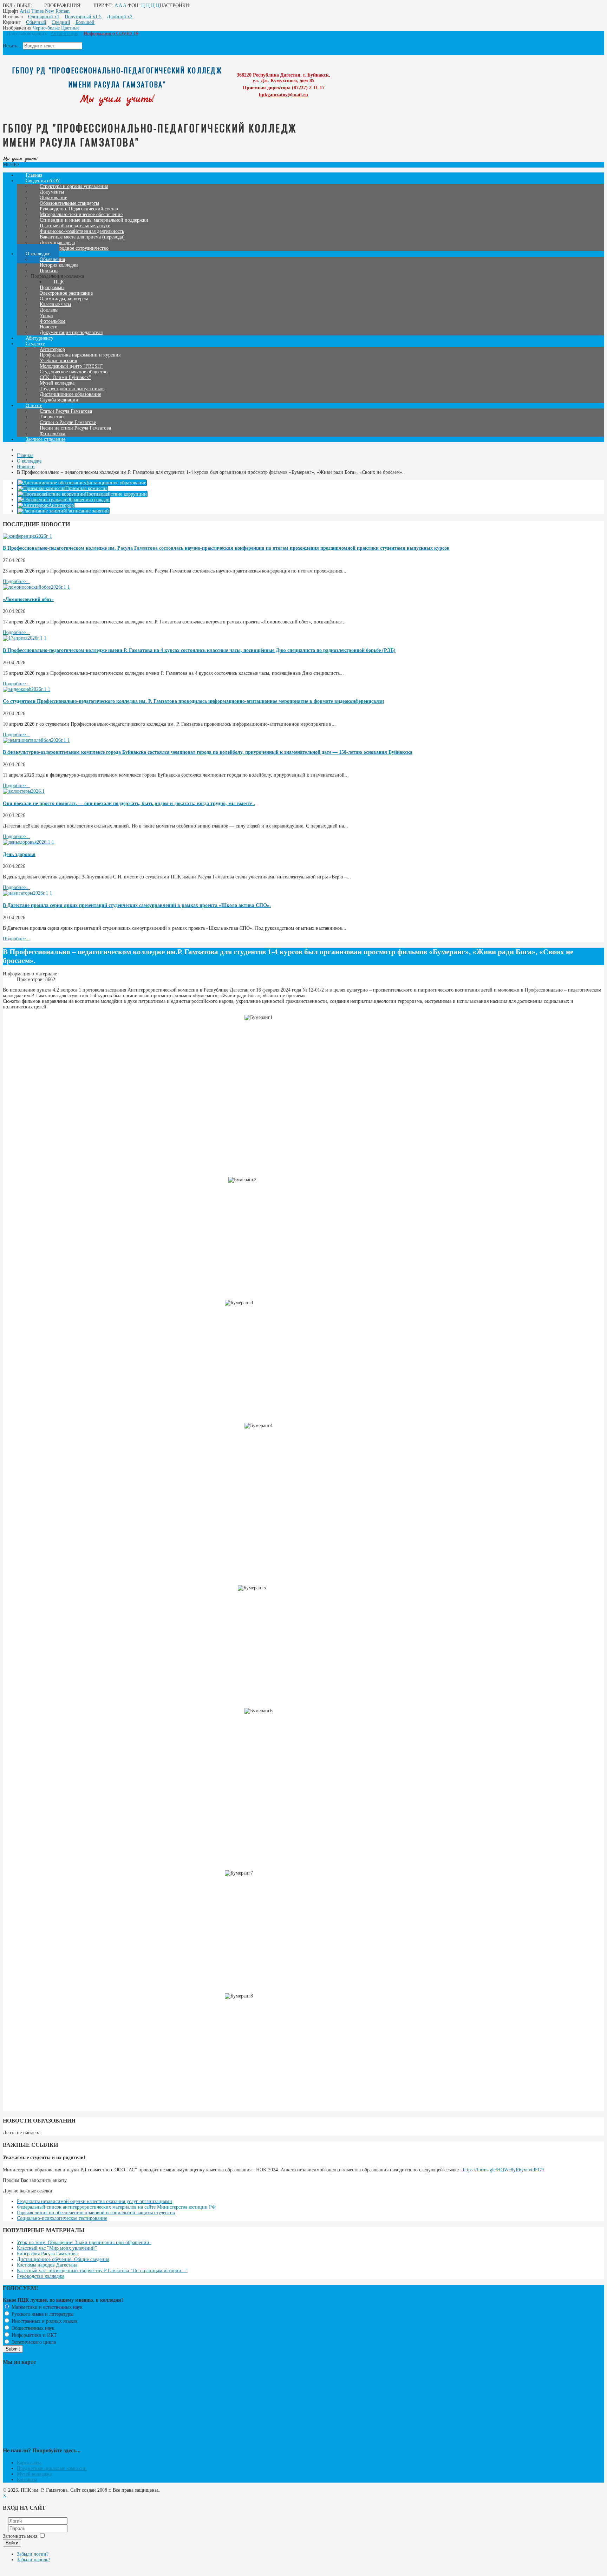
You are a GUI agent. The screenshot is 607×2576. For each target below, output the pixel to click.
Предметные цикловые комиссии (52, 2468)
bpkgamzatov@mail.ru (283, 95)
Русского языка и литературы (42, 2314)
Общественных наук (32, 2328)
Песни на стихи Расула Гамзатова (75, 428)
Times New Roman (50, 11)
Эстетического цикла (33, 2342)
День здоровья (19, 854)
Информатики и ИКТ (34, 2335)
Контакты (27, 2480)
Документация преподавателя (71, 332)
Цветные (70, 28)
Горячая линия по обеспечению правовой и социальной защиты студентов (96, 2213)
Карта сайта (29, 2463)
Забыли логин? (33, 2554)
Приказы (49, 271)
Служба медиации (59, 400)
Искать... (12, 46)
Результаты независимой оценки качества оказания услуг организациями (94, 2201)
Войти (12, 2543)
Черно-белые (46, 28)
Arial (25, 11)
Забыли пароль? (34, 2560)
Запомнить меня (20, 2536)
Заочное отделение (45, 439)
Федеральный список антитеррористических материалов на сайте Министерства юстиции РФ (116, 2207)
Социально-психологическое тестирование (62, 2218)
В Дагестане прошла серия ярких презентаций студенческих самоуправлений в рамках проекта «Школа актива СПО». (137, 905)
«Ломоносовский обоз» (28, 599)
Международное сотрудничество (74, 248)
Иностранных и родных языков (44, 2321)
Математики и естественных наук (46, 2307)
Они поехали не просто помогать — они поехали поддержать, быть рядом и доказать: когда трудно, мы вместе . (129, 803)
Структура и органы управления (74, 186)
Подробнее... (16, 581)
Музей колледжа (34, 2474)
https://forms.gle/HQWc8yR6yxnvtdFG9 (503, 2170)
